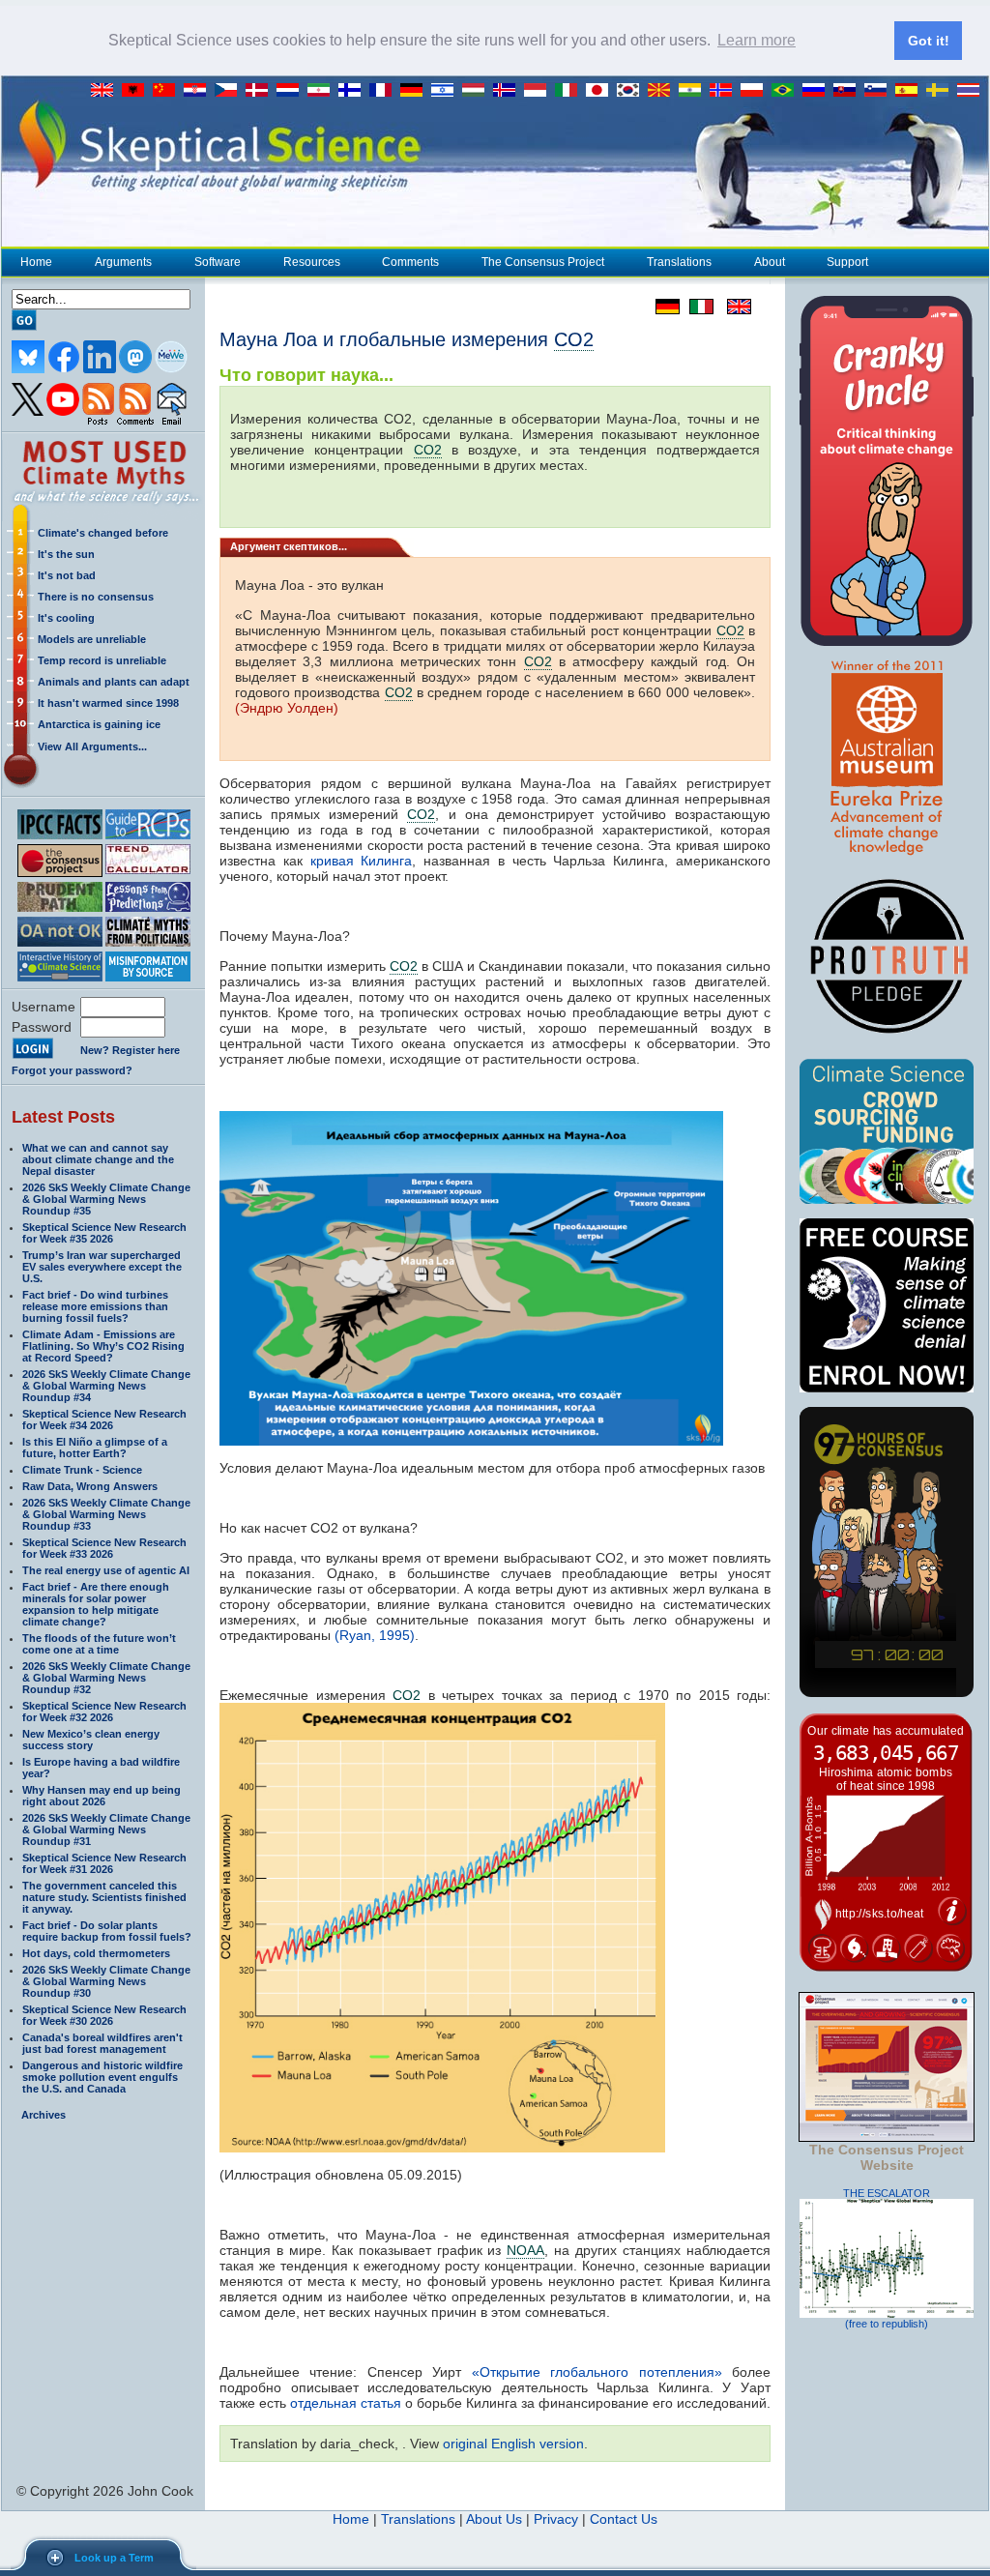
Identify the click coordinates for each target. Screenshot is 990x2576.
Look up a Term (114, 2558)
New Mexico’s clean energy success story (91, 1740)
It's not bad (67, 575)
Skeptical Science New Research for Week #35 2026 (104, 1233)
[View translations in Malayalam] (694, 91)
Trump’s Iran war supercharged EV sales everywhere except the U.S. (102, 1267)
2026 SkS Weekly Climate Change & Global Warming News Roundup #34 (106, 1386)
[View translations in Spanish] (911, 91)
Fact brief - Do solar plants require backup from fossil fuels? (107, 1931)
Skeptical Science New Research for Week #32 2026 (104, 1712)
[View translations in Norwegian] (725, 91)
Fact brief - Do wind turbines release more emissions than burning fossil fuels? (95, 1306)
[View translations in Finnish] (354, 91)
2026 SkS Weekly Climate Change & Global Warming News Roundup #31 (106, 1830)
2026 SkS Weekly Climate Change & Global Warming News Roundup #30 (106, 1981)
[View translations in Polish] (756, 91)
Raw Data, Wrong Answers (90, 1486)
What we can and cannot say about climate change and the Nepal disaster (98, 1159)
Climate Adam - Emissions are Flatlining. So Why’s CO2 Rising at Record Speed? (103, 1346)
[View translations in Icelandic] (509, 91)
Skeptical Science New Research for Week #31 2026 (104, 1863)
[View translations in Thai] (971, 91)
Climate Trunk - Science (82, 1470)
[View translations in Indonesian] (539, 91)
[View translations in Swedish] (942, 91)
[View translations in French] (385, 91)
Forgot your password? (72, 1070)
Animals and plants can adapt (114, 682)
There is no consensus (96, 597)
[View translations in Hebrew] (447, 91)
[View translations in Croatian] (199, 91)
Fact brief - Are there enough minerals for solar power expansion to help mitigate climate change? (96, 1604)
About (770, 262)
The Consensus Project (543, 262)
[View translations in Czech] (230, 91)
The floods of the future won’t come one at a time (99, 1644)
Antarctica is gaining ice (99, 724)
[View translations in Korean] (632, 91)
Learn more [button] (757, 40)
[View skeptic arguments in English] (106, 91)
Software (218, 262)
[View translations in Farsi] (323, 91)
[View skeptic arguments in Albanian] (137, 91)
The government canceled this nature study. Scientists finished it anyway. (104, 1897)
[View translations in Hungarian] (478, 91)
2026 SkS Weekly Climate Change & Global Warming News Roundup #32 (106, 1678)
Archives (44, 2115)
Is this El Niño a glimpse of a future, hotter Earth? (95, 1448)
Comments (410, 262)
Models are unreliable (92, 639)
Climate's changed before (103, 533)
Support (847, 262)
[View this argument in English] (732, 307)
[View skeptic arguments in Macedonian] (663, 91)
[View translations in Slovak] (849, 91)
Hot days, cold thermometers (96, 1953)
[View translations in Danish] (261, 91)
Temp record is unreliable (102, 660)
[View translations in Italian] (570, 91)
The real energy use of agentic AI (106, 1570)
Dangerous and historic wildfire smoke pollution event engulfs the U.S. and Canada (102, 2077)
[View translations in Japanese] (601, 91)
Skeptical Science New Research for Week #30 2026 (104, 2015)
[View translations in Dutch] (292, 91)
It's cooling (66, 618)
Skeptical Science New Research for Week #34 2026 (104, 1420)
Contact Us (624, 2519)
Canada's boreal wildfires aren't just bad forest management (102, 2043)
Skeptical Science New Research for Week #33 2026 (104, 1548)
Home (36, 262)
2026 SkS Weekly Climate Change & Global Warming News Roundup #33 (106, 1514)
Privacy (556, 2519)
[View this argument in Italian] (697, 307)
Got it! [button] (929, 41)
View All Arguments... (92, 746)
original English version (513, 2444)
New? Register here (130, 1050)
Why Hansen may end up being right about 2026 (102, 1796)
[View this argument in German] (663, 307)
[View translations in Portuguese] (787, 91)
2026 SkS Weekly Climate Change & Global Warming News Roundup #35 (106, 1199)
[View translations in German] (416, 91)
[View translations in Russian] (818, 91)
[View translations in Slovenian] (880, 91)
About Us (494, 2519)
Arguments (123, 262)
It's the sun (66, 554)
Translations (679, 262)
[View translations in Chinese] (168, 91)
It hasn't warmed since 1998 (108, 703)
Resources (312, 262)
